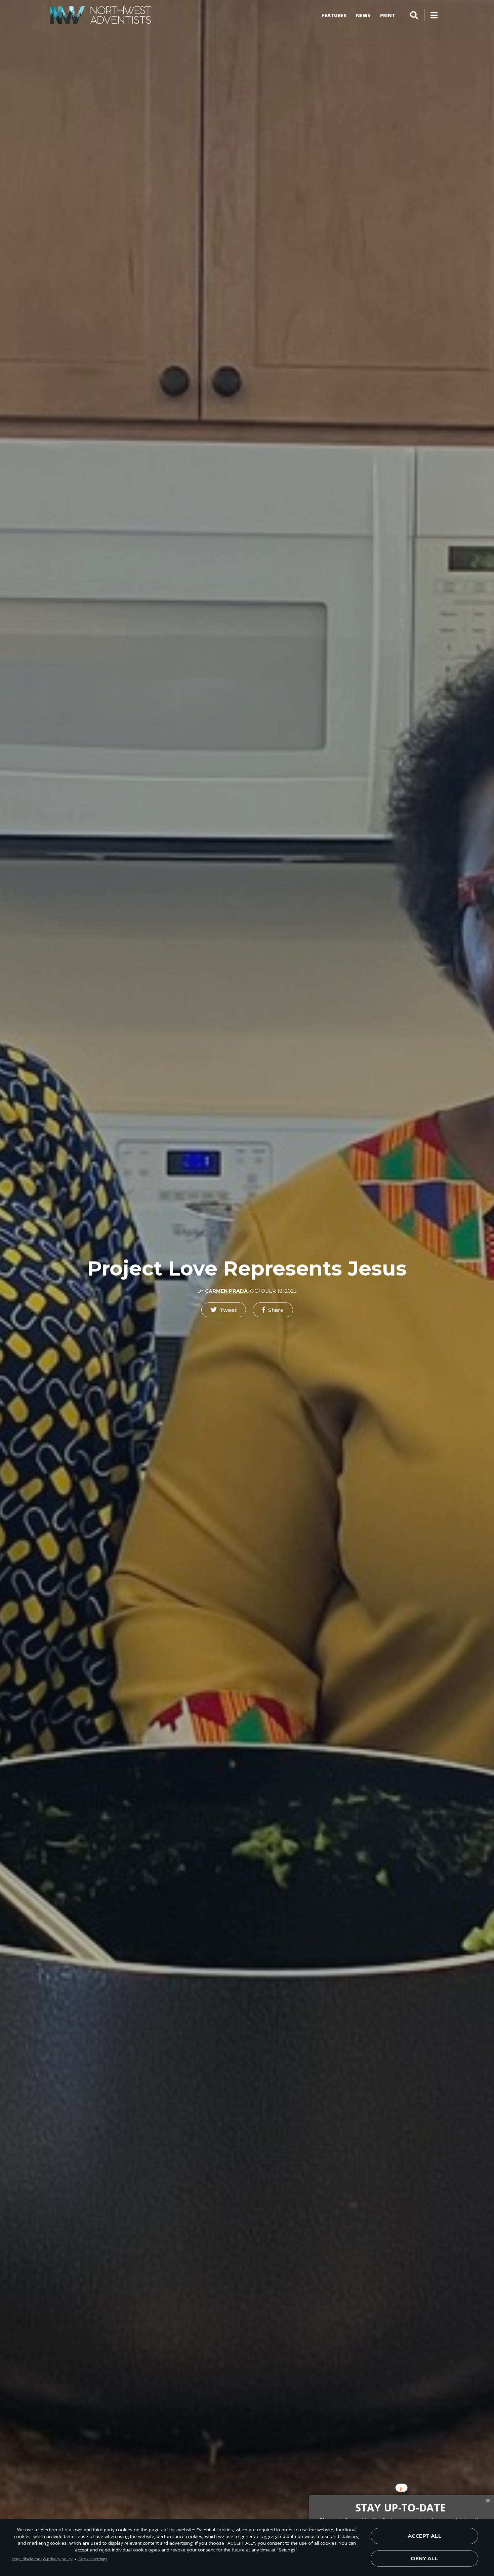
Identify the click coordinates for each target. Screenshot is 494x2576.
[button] (224, 1310)
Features (334, 15)
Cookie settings (93, 2559)
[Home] (101, 15)
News (363, 15)
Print (388, 15)
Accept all (425, 2536)
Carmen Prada (226, 1291)
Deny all (425, 2558)
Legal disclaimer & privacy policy (42, 2559)
